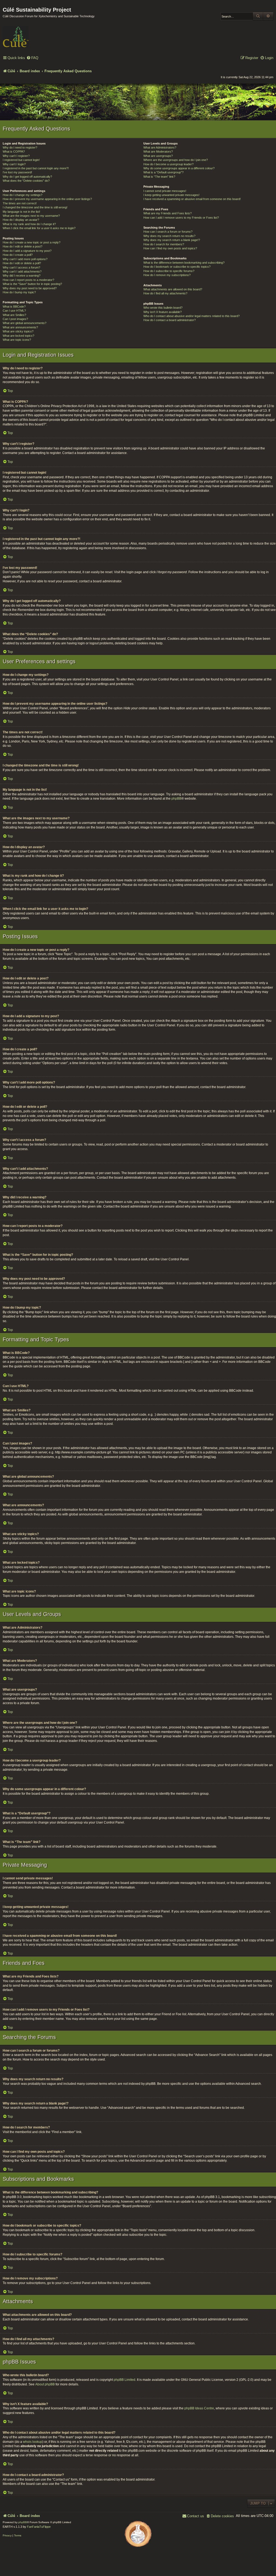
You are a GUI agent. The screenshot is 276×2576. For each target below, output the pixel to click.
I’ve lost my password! (17, 172)
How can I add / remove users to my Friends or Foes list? (181, 218)
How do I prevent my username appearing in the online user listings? (47, 199)
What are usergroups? (158, 156)
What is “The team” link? (159, 177)
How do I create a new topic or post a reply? (32, 242)
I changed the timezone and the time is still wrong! (35, 207)
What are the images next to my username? (31, 216)
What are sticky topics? (18, 331)
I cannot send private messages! (165, 191)
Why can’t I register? (16, 156)
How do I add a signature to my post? (27, 251)
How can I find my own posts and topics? (170, 248)
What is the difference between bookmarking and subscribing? (184, 263)
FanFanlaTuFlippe (39, 2527)
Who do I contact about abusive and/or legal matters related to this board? (192, 316)
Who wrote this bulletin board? (163, 308)
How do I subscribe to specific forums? (169, 271)
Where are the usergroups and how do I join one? (176, 160)
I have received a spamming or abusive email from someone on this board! (192, 199)
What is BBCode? (14, 307)
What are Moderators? (158, 152)
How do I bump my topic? (19, 292)
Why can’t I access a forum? (21, 267)
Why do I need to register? (20, 147)
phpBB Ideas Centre (199, 2408)
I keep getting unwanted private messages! (171, 195)
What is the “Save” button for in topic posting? (32, 284)
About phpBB (45, 2384)
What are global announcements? (25, 323)
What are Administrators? (160, 147)
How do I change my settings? (23, 195)
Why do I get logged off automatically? (27, 177)
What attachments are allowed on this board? (173, 289)
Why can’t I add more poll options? (25, 259)
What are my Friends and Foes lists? (168, 213)
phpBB (176, 799)
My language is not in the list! (21, 212)
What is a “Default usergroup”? (163, 172)
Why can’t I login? (14, 164)
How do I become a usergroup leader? (168, 164)
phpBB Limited (125, 2380)
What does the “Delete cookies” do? (26, 181)
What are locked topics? (18, 336)
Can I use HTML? (14, 311)
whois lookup (33, 2442)
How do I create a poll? (18, 255)
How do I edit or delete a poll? (22, 263)
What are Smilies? (14, 315)
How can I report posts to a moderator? (28, 280)
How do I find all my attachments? (165, 293)
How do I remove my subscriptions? (167, 275)
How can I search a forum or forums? (168, 232)
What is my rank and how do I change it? (29, 224)
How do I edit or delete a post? (23, 246)
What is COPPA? (14, 152)
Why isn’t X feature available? (163, 312)
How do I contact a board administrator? (170, 320)
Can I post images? (15, 319)
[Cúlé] (38, 33)
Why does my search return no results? (169, 236)
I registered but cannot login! (21, 160)
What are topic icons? (17, 340)
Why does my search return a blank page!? (172, 240)
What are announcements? (20, 327)
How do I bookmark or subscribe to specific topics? (177, 267)
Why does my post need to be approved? (30, 288)
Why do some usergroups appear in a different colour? (179, 168)
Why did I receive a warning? (22, 276)
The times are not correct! (20, 203)
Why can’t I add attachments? (22, 271)
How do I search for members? (164, 244)
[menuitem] (32, 58)
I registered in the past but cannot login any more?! (36, 168)
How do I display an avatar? (21, 220)
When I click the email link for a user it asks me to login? (39, 228)
